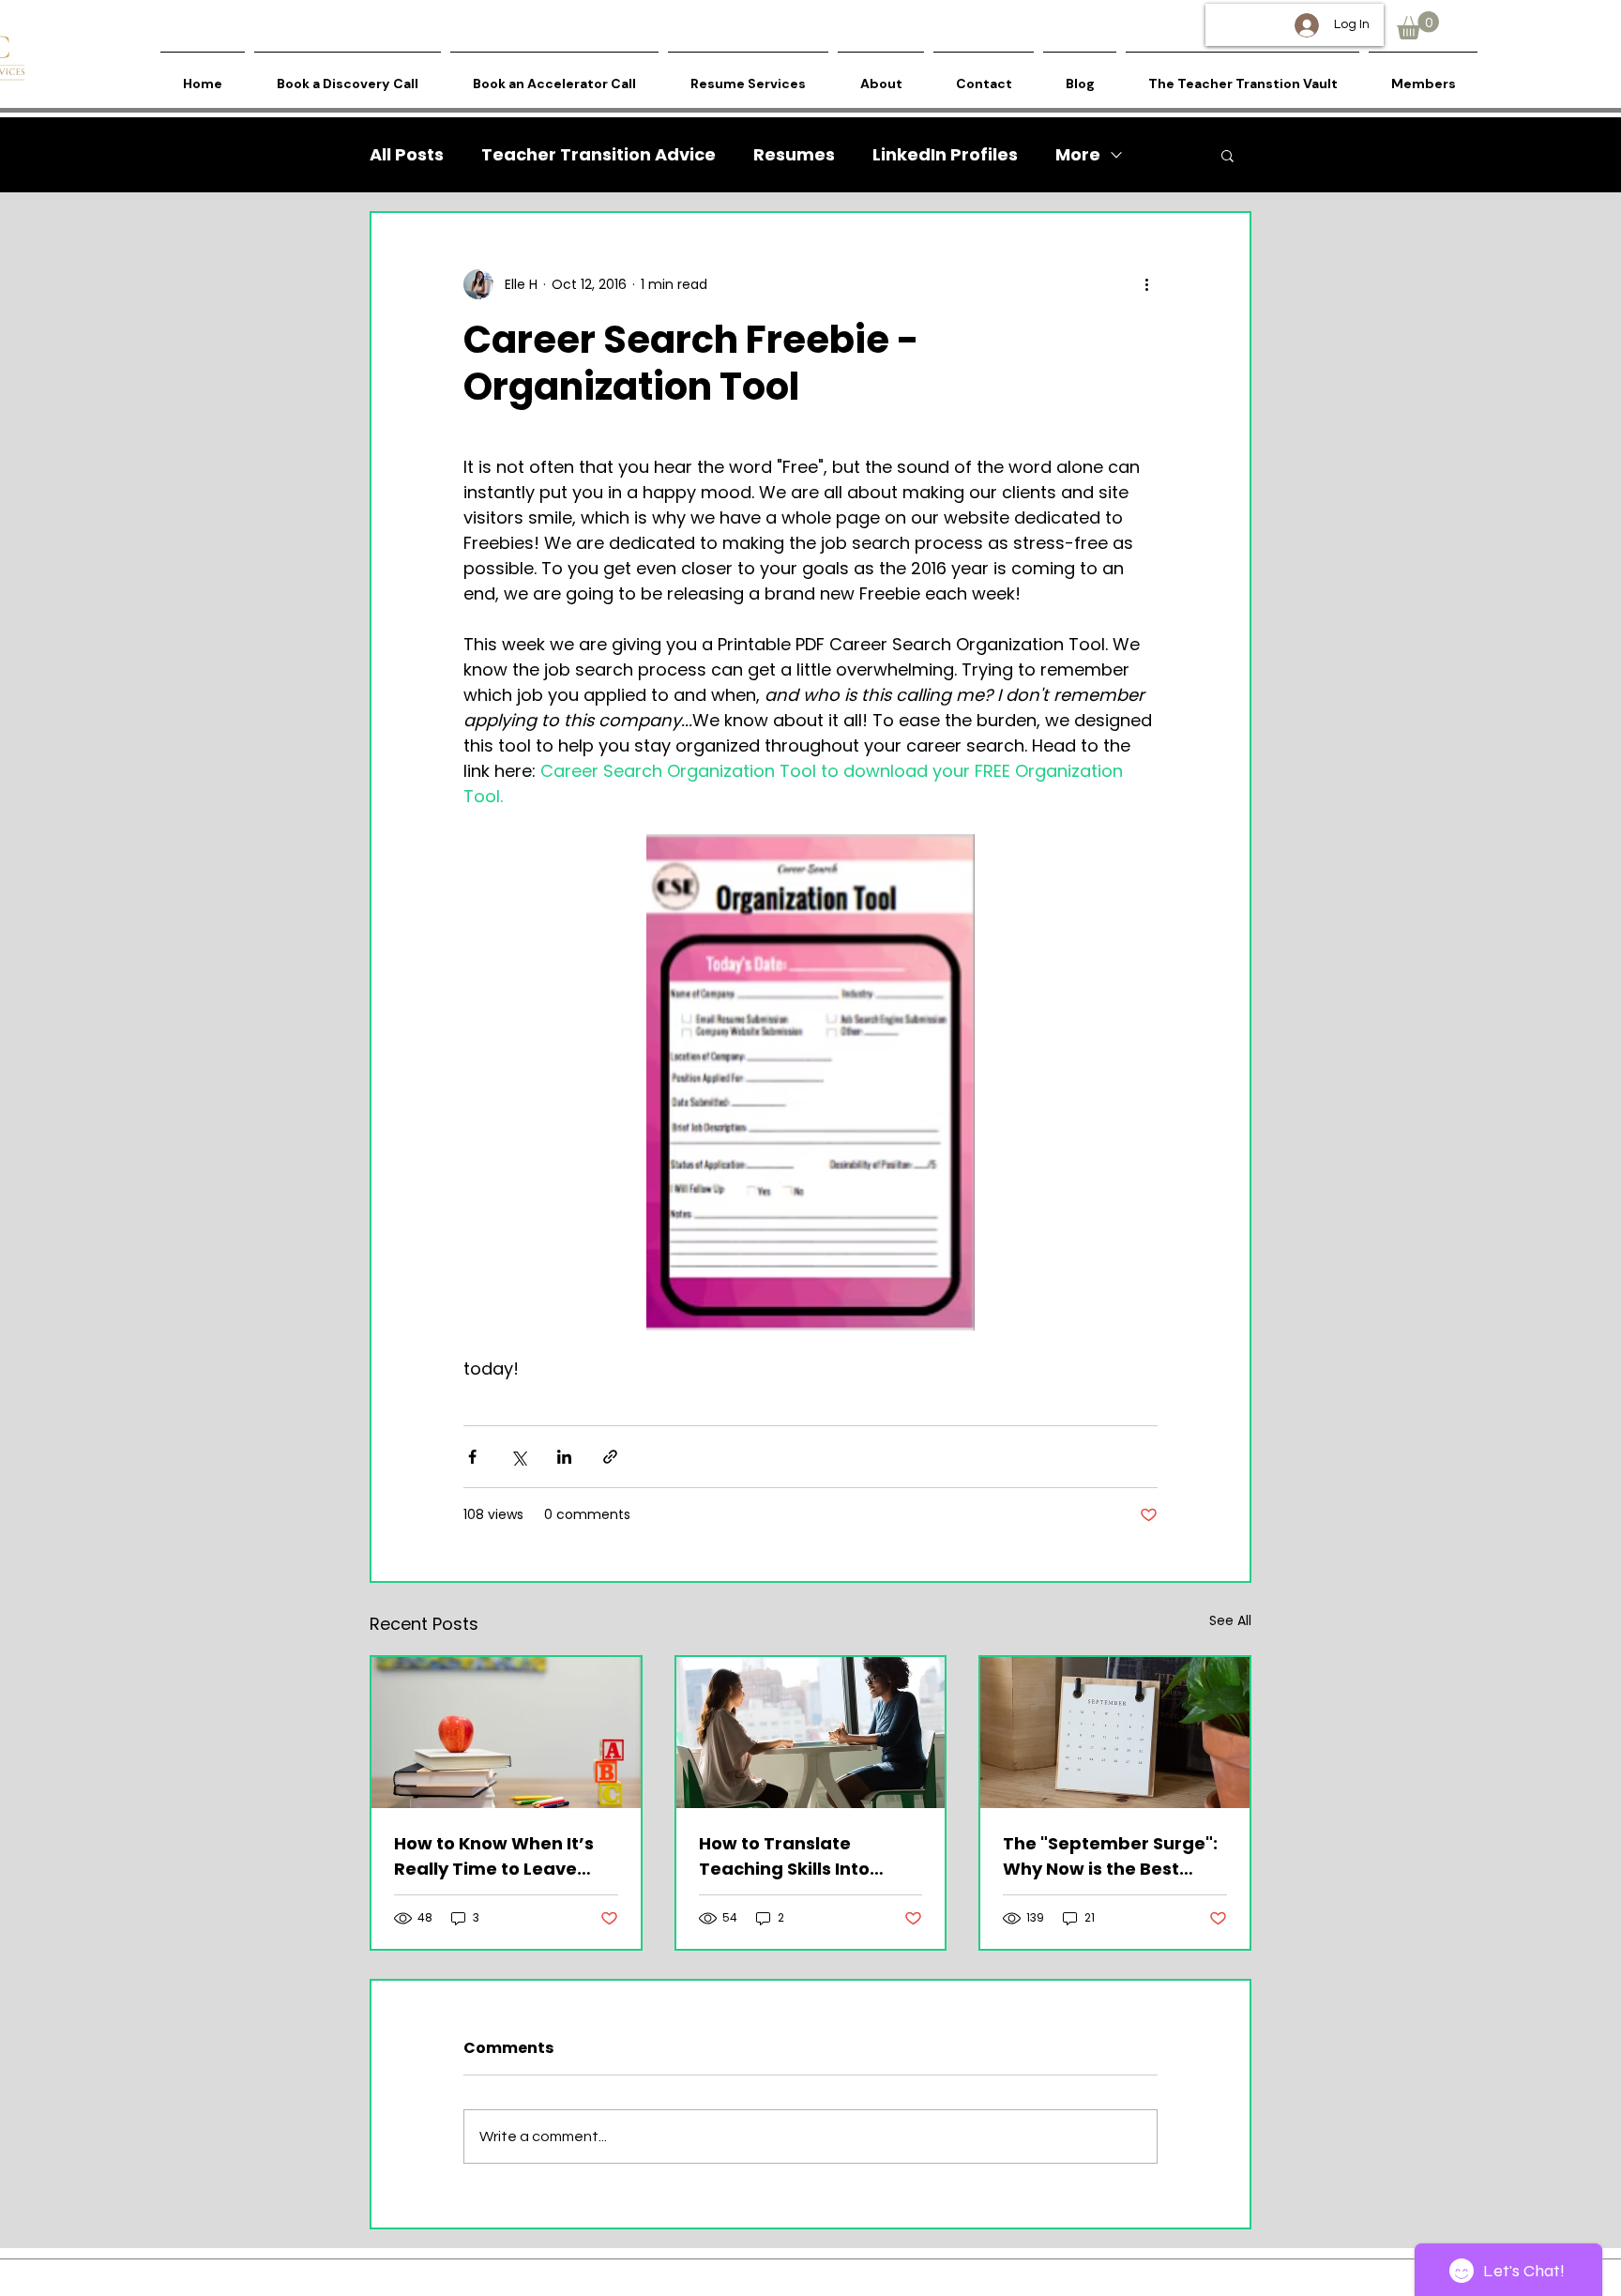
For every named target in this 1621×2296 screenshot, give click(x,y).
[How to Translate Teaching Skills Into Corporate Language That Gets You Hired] (811, 1733)
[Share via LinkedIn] (564, 1457)
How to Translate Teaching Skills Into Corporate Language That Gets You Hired (793, 1856)
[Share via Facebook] (472, 1457)
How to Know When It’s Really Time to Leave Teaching (494, 1856)
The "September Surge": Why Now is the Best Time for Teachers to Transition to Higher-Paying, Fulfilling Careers (1113, 1856)
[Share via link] (610, 1457)
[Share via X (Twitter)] (518, 1457)
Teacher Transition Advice (598, 155)
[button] (1418, 25)
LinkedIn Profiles (945, 155)
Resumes (794, 155)
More (1078, 155)
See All (1230, 1620)
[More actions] (1146, 284)
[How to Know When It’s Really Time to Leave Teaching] (506, 1733)
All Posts (407, 155)
